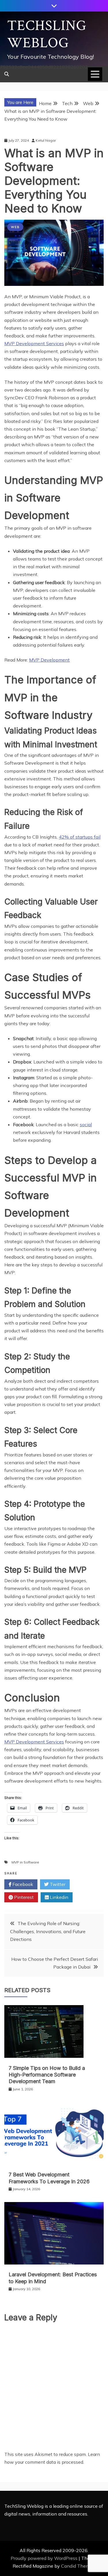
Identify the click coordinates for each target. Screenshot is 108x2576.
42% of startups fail (80, 837)
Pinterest (23, 1897)
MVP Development (49, 660)
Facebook (22, 1884)
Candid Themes (78, 2566)
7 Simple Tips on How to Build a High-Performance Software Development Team (47, 2075)
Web (15, 227)
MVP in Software (25, 1862)
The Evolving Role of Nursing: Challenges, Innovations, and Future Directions (48, 1931)
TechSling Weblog (47, 34)
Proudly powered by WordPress (45, 2558)
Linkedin (58, 1897)
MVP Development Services (34, 343)
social (86, 1124)
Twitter (57, 1884)
